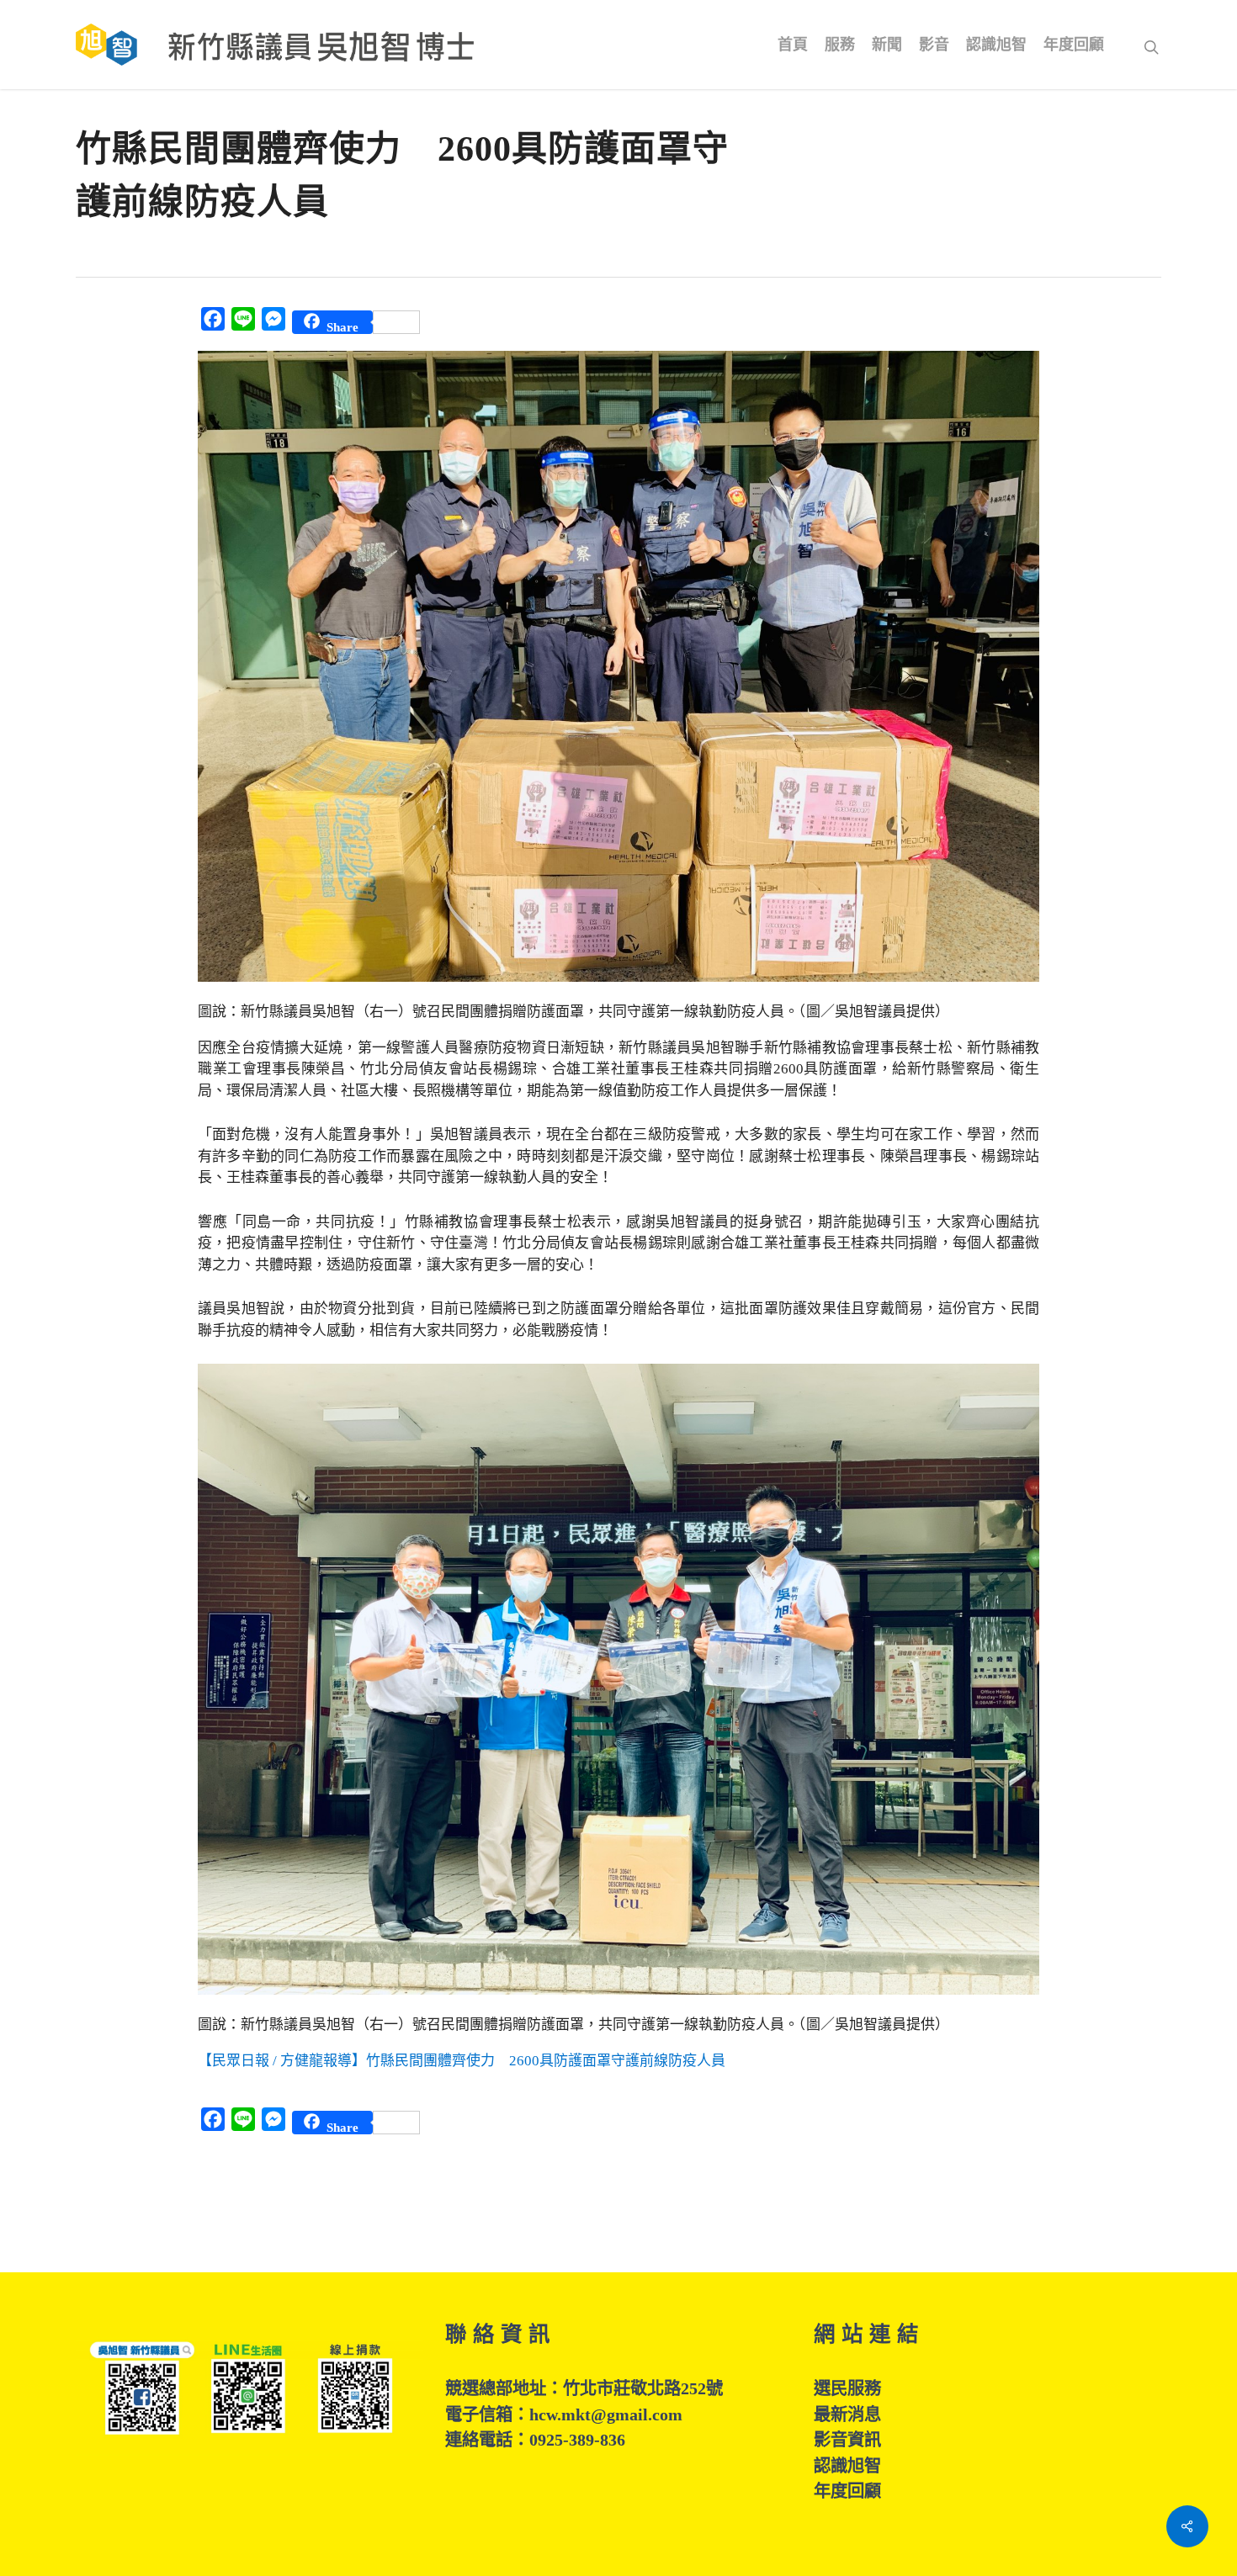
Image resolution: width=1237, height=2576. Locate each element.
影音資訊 (847, 2440)
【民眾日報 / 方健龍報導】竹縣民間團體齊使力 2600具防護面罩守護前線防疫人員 (462, 2061)
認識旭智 (847, 2466)
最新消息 (847, 2414)
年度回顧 (847, 2491)
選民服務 (847, 2388)
